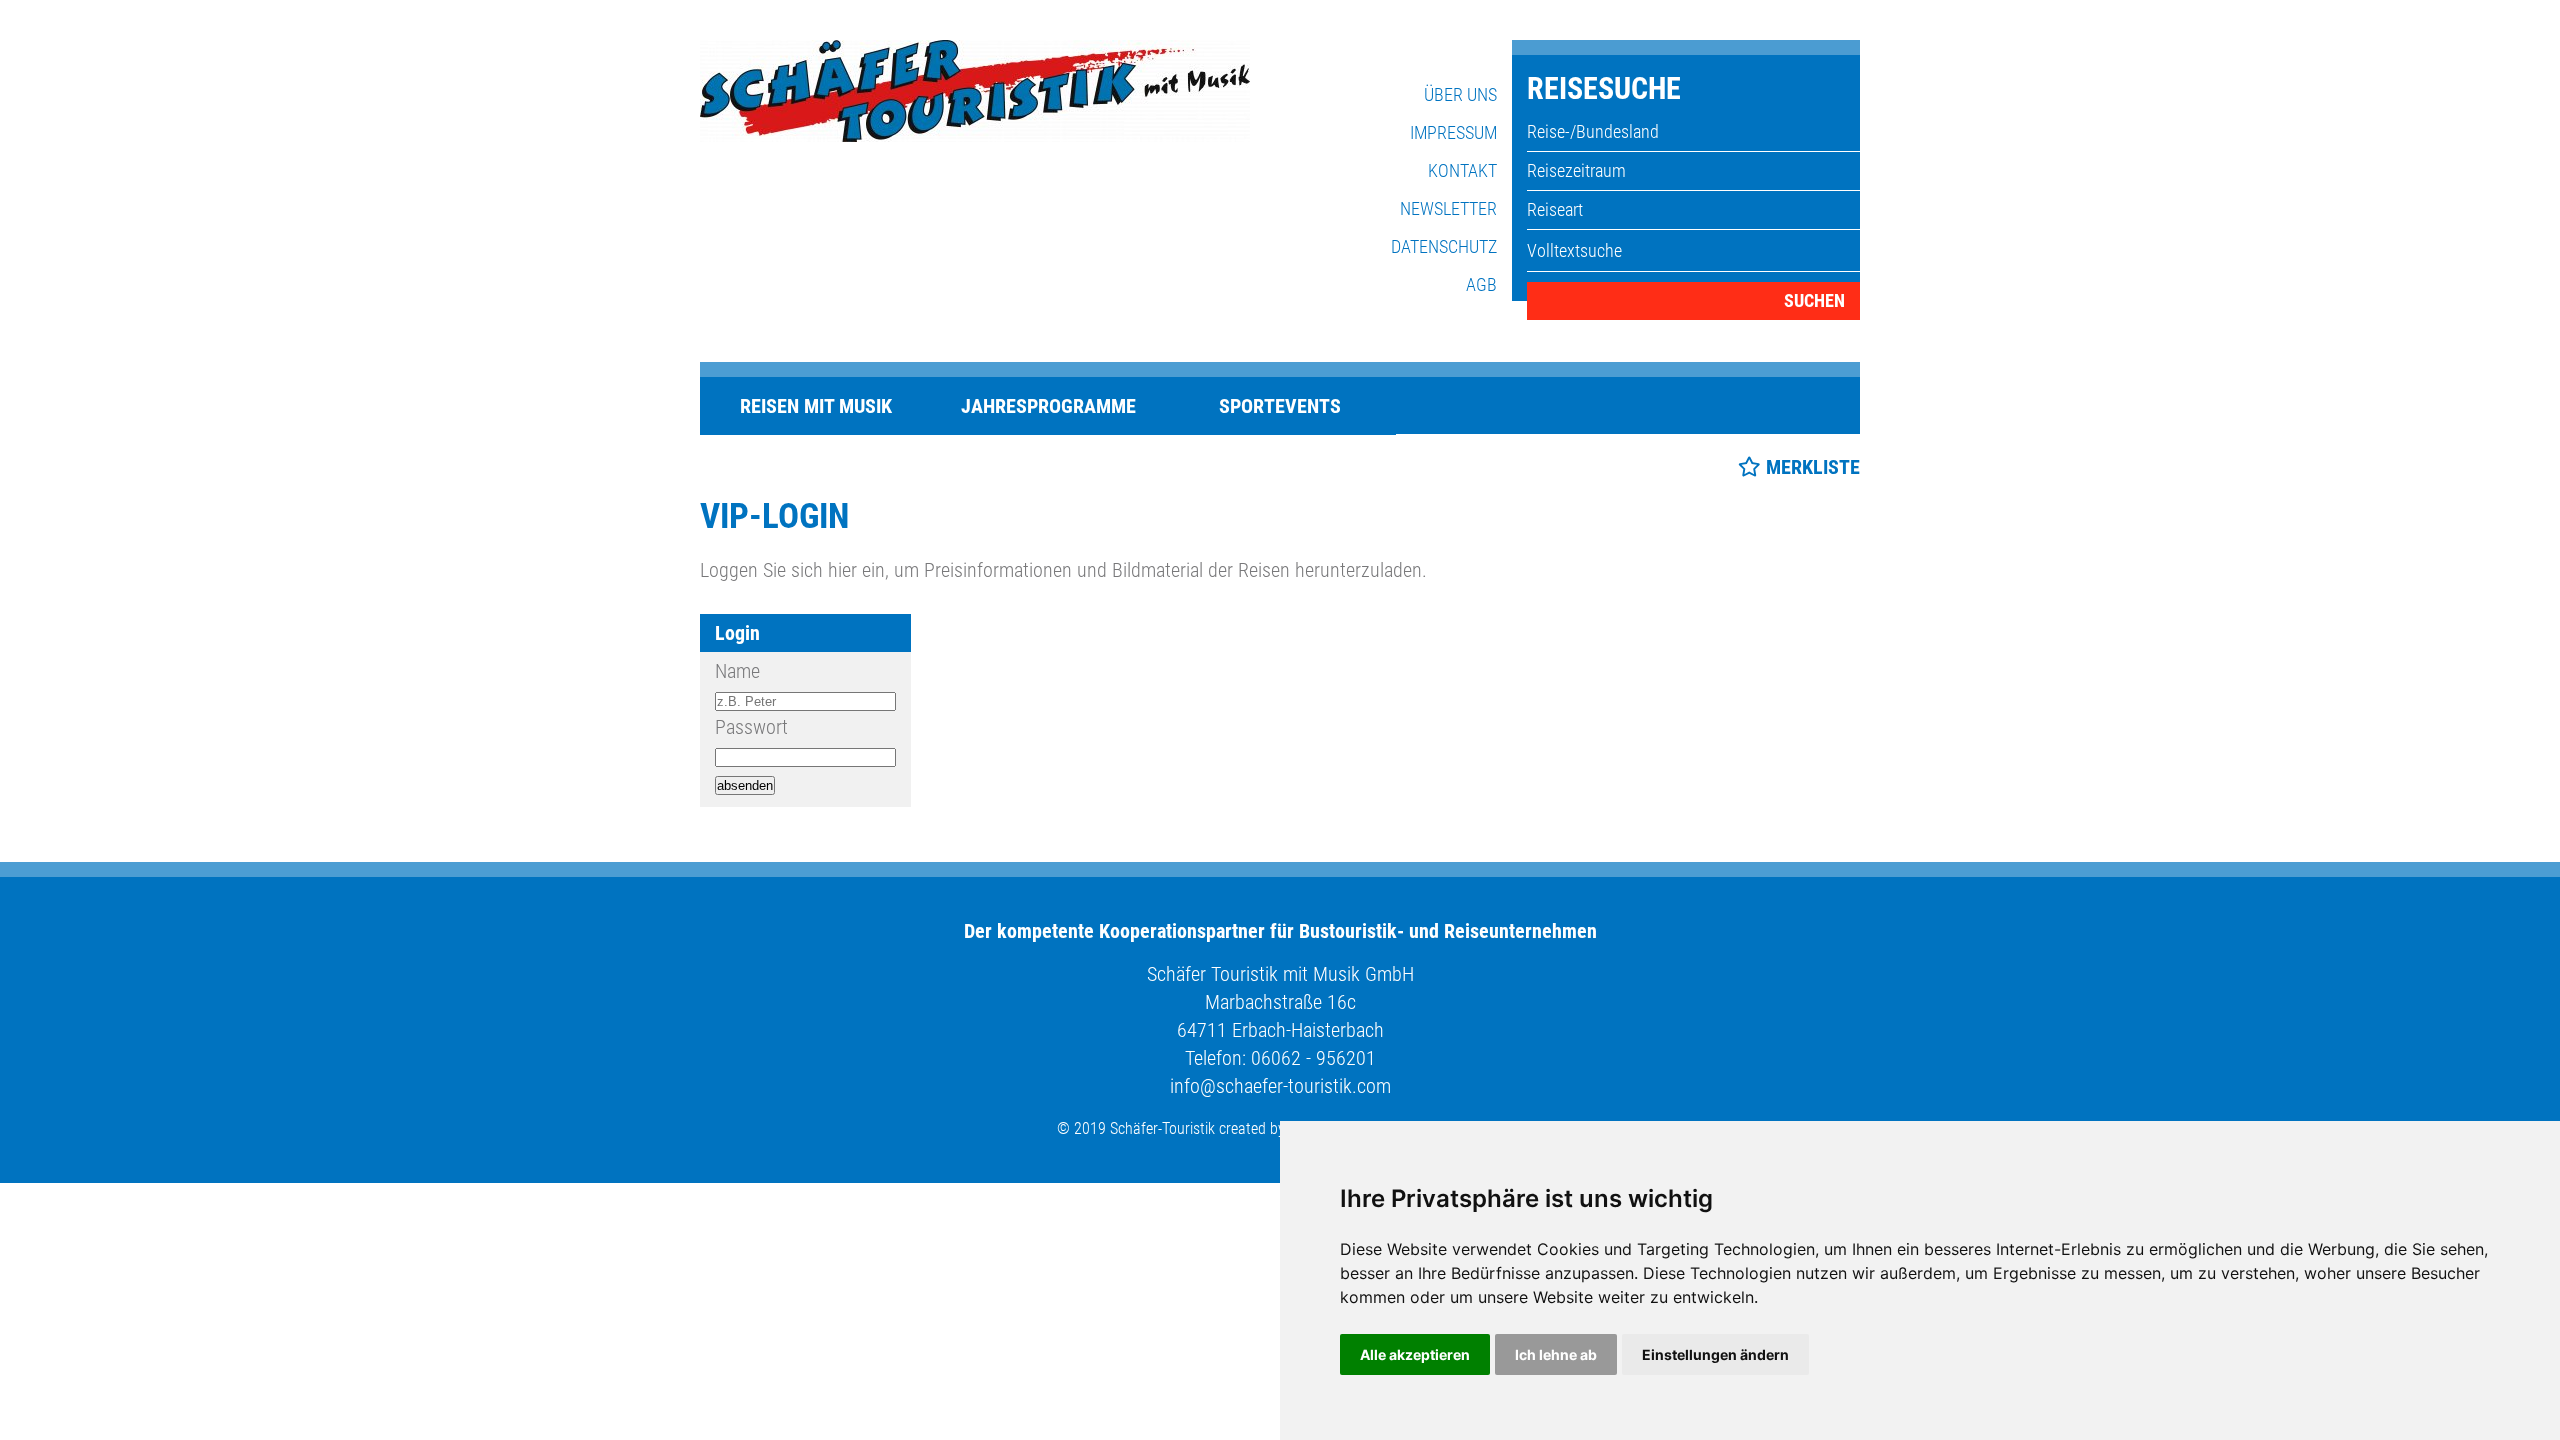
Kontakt (1462, 170)
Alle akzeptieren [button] (1415, 1354)
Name (737, 671)
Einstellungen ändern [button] (1715, 1354)
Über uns (1460, 94)
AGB (1481, 284)
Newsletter (1448, 208)
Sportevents (1280, 406)
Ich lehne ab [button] (1556, 1354)
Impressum (1453, 132)
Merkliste (1813, 467)
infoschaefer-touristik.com (1280, 1086)
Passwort (751, 727)
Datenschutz (1444, 246)
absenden (745, 785)
